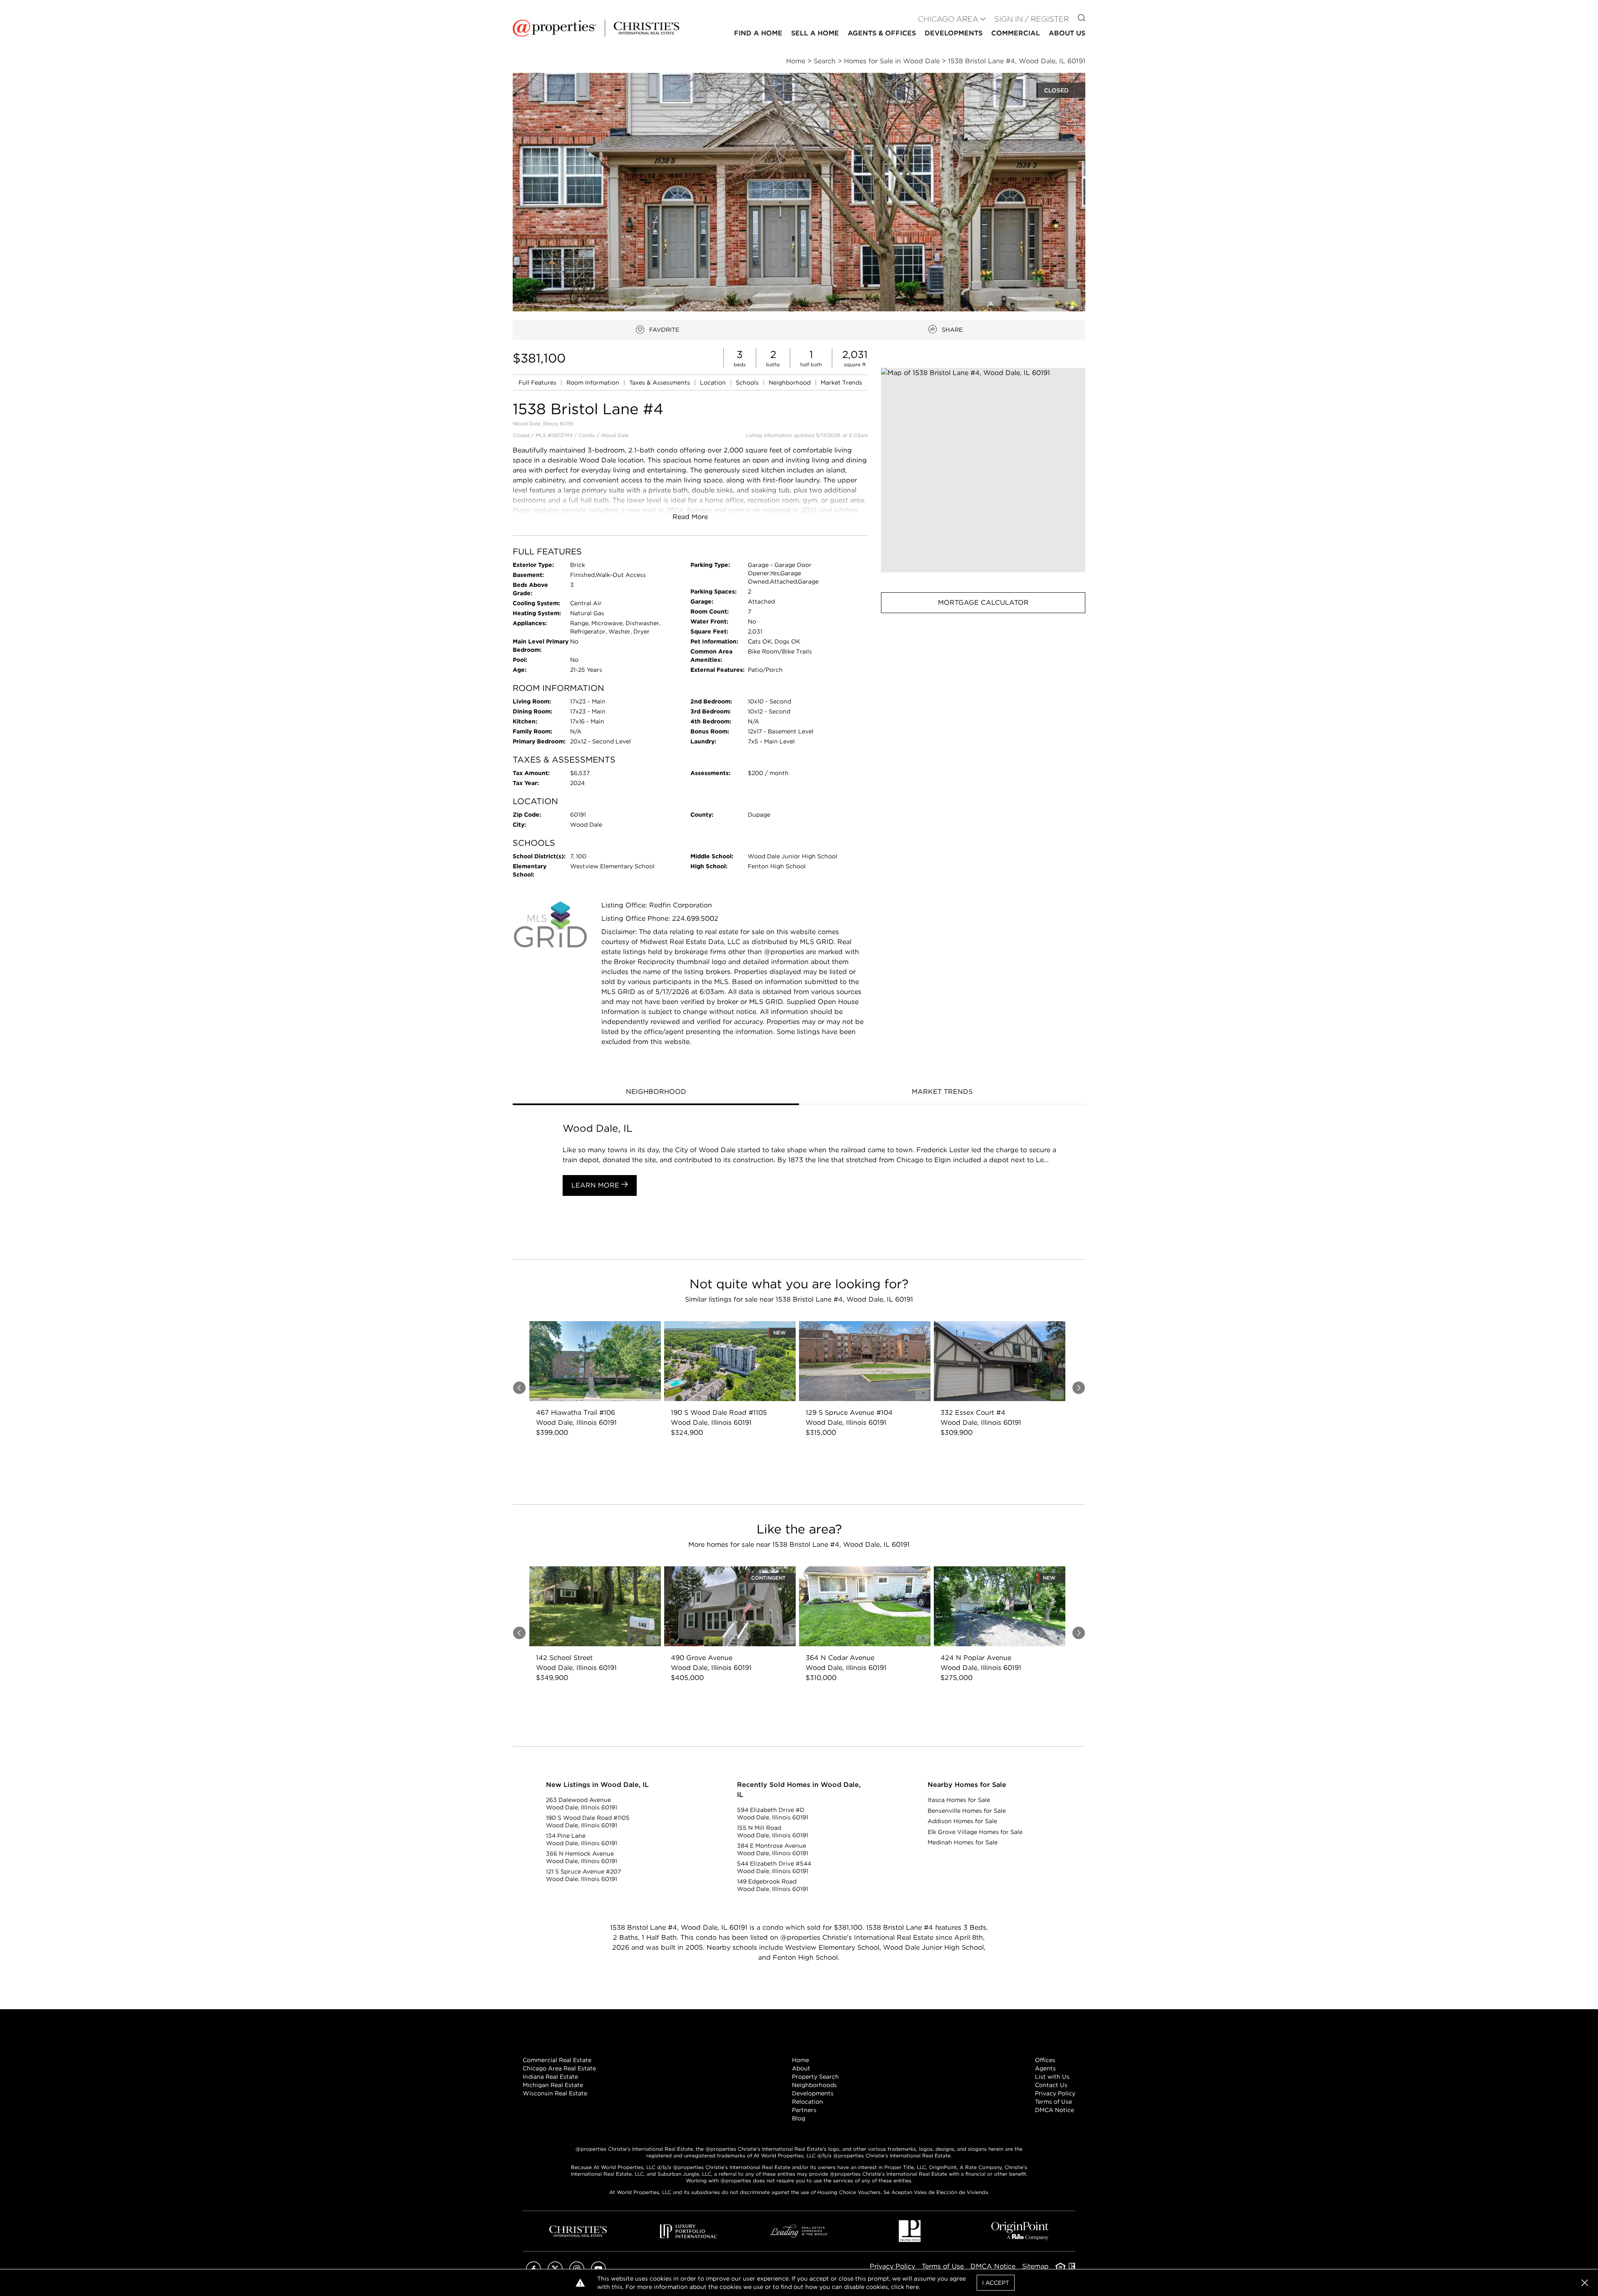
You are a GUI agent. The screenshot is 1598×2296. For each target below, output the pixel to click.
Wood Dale (615, 435)
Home (800, 2060)
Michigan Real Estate (553, 2085)
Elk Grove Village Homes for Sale (975, 1832)
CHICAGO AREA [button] (948, 19)
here (912, 2287)
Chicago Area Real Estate (559, 2068)
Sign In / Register (1032, 19)
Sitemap (1035, 2266)
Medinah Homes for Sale (963, 1842)
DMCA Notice (1055, 2110)
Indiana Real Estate (550, 2077)
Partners (804, 2110)
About (801, 2068)
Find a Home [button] (758, 33)
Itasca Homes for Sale (959, 1800)
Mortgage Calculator (983, 603)
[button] (983, 470)
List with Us (1052, 2077)
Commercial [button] (1016, 33)
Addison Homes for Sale (962, 1821)
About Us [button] (1067, 33)
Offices (1045, 2060)
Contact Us (1051, 2085)
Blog (799, 2118)
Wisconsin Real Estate (555, 2093)
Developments (954, 33)
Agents (1045, 2068)
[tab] (656, 1093)
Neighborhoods (814, 2085)
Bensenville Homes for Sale (967, 1811)
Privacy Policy (1055, 2093)
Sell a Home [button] (815, 33)
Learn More (596, 1185)
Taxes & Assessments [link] (660, 383)
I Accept (996, 2283)
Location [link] (714, 383)
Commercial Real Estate (557, 2060)
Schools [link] (748, 383)
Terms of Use (1053, 2102)
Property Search (815, 2077)
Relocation (808, 2102)
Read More (690, 517)
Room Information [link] (594, 383)
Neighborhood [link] (790, 383)
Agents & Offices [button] (882, 33)
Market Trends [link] (841, 383)
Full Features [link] (538, 383)
